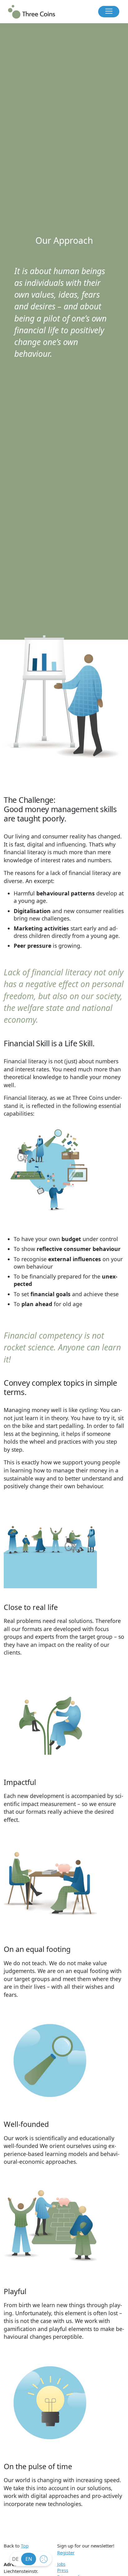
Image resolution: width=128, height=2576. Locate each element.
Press (63, 2570)
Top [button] (25, 2546)
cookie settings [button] (45, 2561)
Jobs (61, 2564)
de (15, 2559)
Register (66, 2552)
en (29, 2559)
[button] (109, 12)
